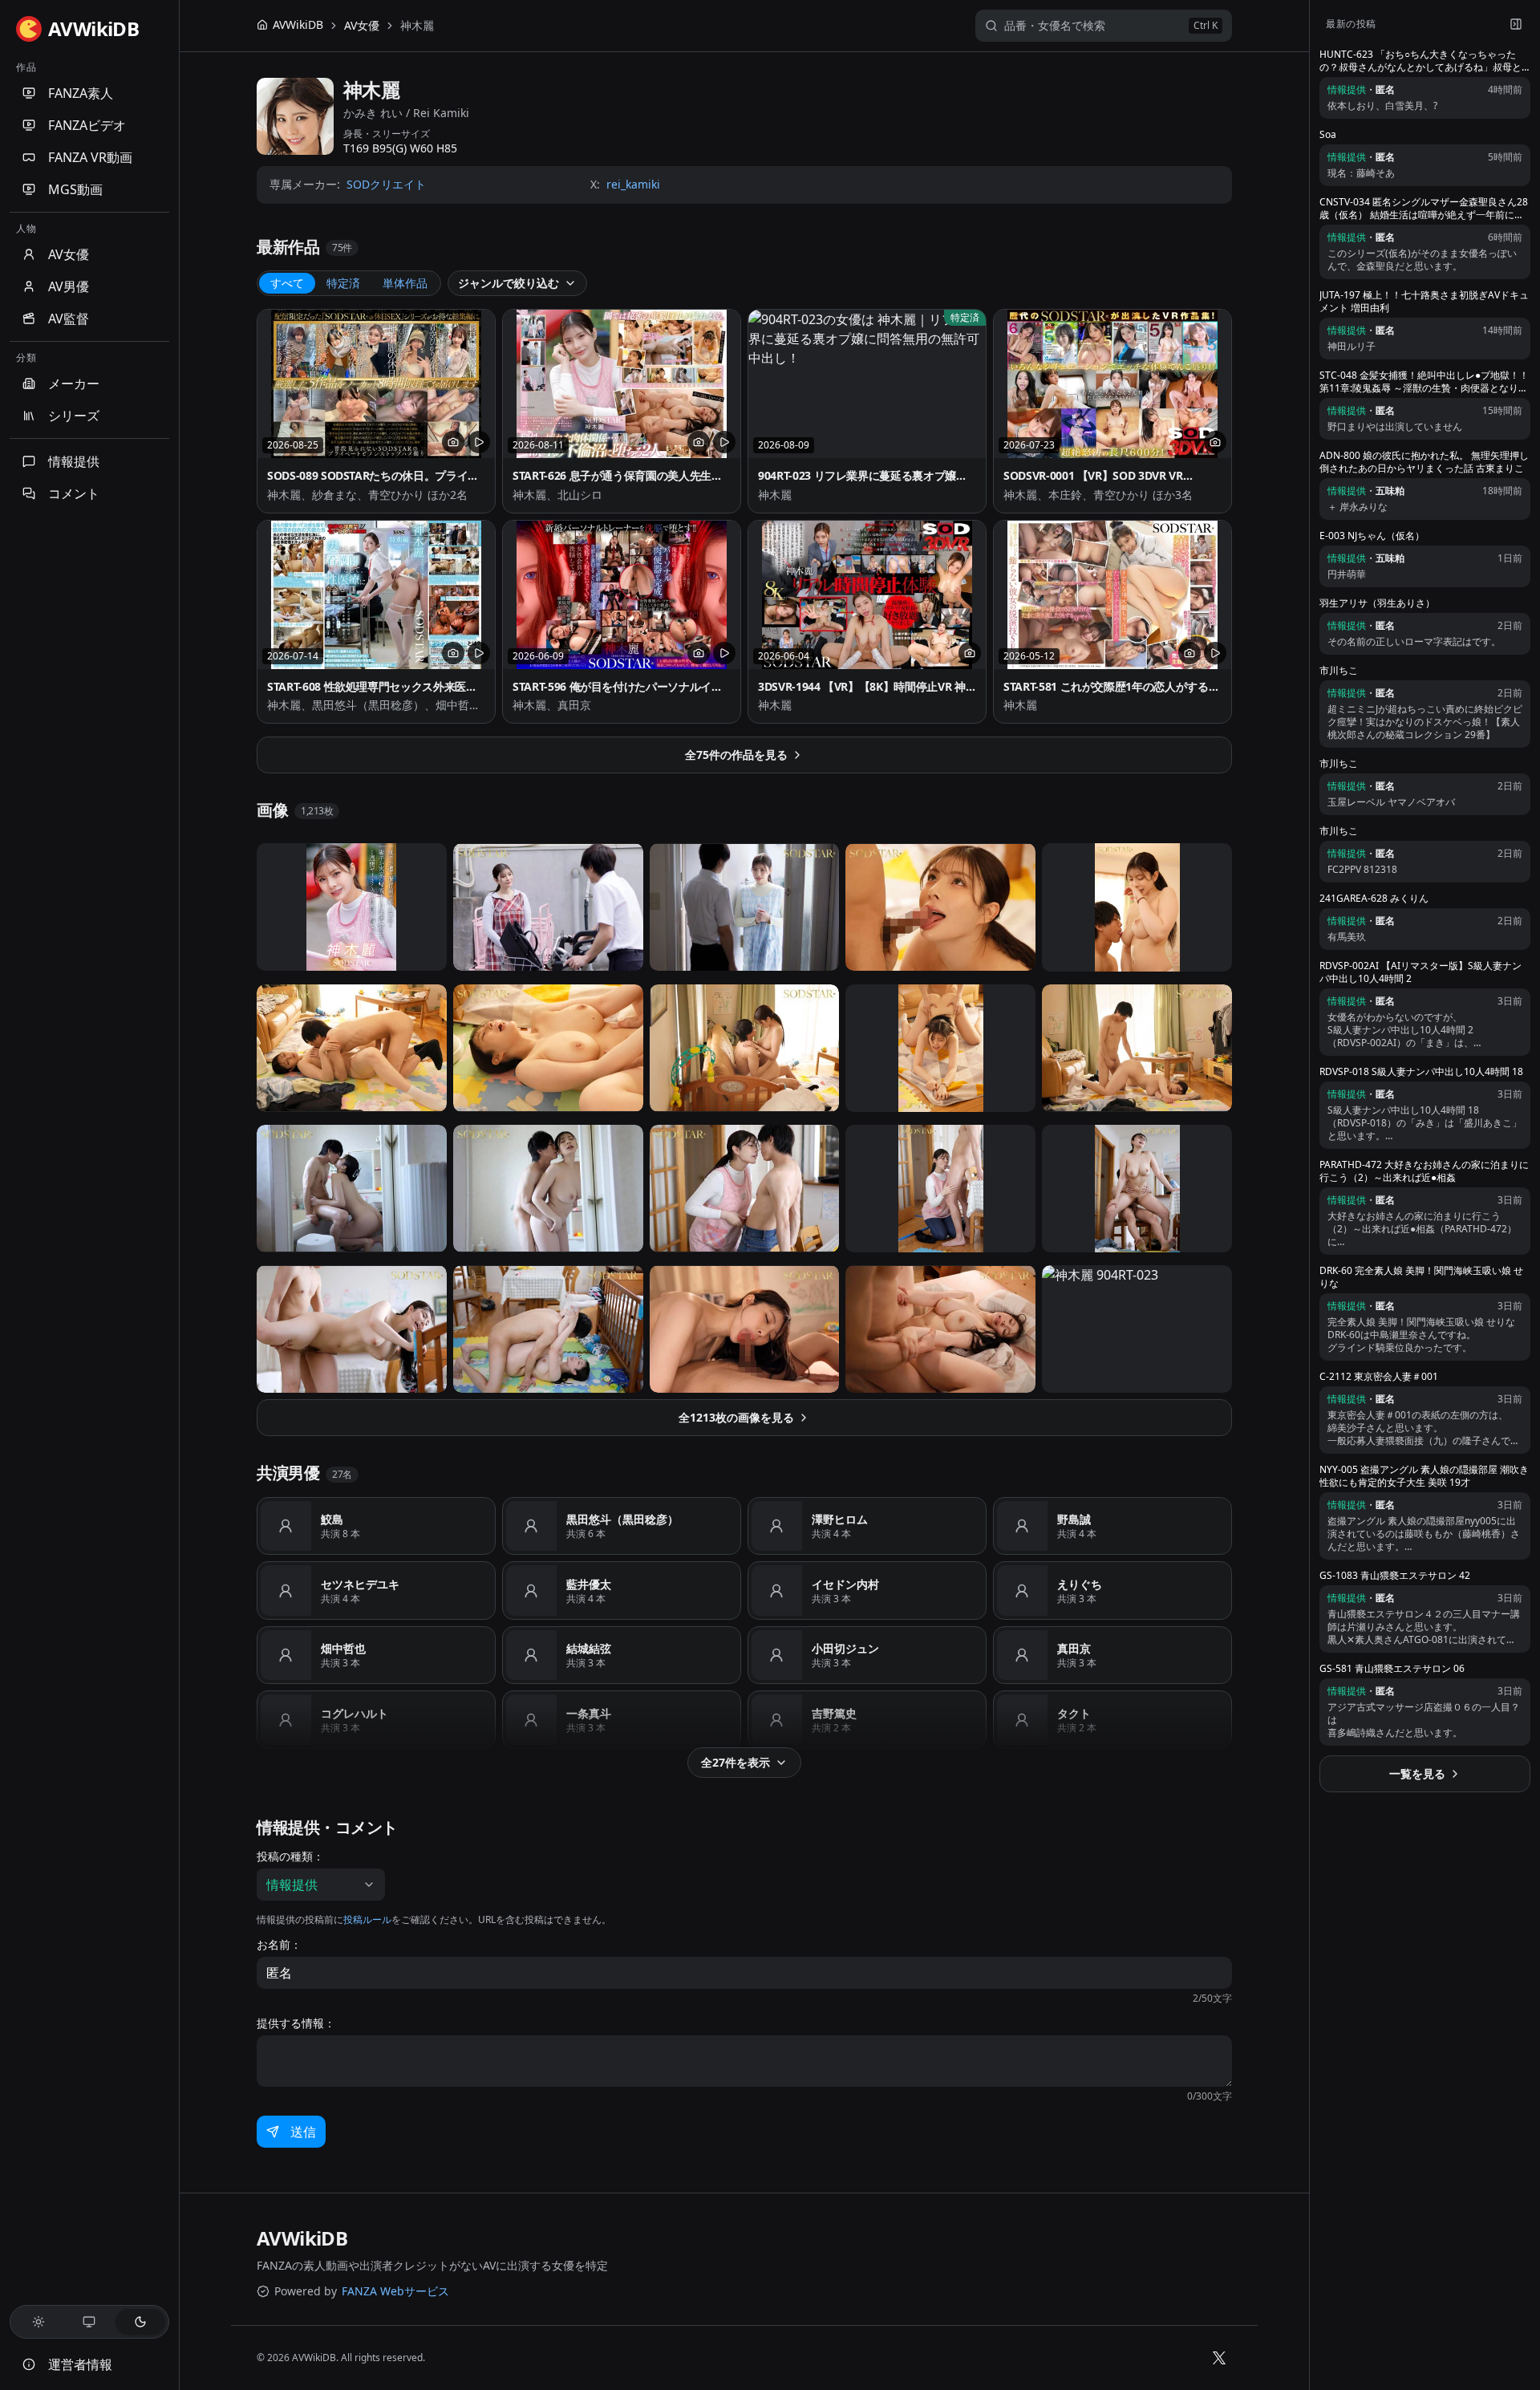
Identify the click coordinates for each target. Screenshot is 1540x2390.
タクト (1074, 1713)
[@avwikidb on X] (1219, 2358)
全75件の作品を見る (736, 755)
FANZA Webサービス (395, 2291)
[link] (417, 26)
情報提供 (74, 461)
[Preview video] (479, 442)
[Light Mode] (38, 2322)
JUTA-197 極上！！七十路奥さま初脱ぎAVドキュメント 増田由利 (1424, 302)
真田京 (1074, 1648)
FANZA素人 (81, 93)
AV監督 (69, 319)
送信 (303, 2132)
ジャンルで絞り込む (509, 283)
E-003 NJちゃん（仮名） (1372, 536)
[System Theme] (90, 2322)
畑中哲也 (343, 1648)
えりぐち (1080, 1584)
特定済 (343, 283)
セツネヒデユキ (360, 1584)
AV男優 (69, 286)
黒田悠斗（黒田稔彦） (622, 1519)
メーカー (74, 383)
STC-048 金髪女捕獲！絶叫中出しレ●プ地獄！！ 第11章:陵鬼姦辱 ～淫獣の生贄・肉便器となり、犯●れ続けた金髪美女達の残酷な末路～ (1424, 382)
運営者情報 (80, 2364)
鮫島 (332, 1519)
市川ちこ (1339, 671)
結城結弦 (589, 1648)
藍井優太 (589, 1584)
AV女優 (69, 254)
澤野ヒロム (840, 1519)
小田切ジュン (845, 1648)
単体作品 (405, 283)
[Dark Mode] (140, 2322)
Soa (1328, 135)
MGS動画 (75, 189)
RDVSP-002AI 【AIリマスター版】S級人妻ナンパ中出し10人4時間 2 (1420, 972)
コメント (74, 493)
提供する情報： (296, 2023)
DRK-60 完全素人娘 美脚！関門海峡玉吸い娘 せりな (1421, 1277)
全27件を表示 (736, 1762)
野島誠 (1074, 1519)
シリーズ (74, 416)
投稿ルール (367, 1919)
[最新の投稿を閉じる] (1516, 24)
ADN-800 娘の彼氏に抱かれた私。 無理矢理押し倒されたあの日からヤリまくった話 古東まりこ (1424, 462)
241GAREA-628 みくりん (1374, 899)
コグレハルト (355, 1713)
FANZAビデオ (87, 125)
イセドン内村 (845, 1584)
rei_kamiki (633, 184)
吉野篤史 (834, 1713)
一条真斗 (589, 1713)
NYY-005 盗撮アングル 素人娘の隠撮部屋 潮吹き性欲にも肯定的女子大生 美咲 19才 (1424, 1476)
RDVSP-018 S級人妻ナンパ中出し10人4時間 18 (1421, 1072)
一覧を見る (1417, 1773)
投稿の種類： (290, 1856)
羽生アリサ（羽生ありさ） (1377, 603)
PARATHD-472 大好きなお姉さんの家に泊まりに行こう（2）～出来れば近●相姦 (1424, 1171)
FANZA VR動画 (90, 157)
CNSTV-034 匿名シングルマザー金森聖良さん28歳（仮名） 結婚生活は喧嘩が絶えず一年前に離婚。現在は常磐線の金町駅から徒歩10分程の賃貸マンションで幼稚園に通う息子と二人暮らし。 (1424, 209)
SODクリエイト (386, 184)
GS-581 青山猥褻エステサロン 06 (1392, 1669)
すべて (287, 283)
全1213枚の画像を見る (736, 1417)
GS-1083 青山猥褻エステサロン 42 (1395, 1576)
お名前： (279, 1945)
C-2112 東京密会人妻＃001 (1379, 1377)
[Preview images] (453, 442)
